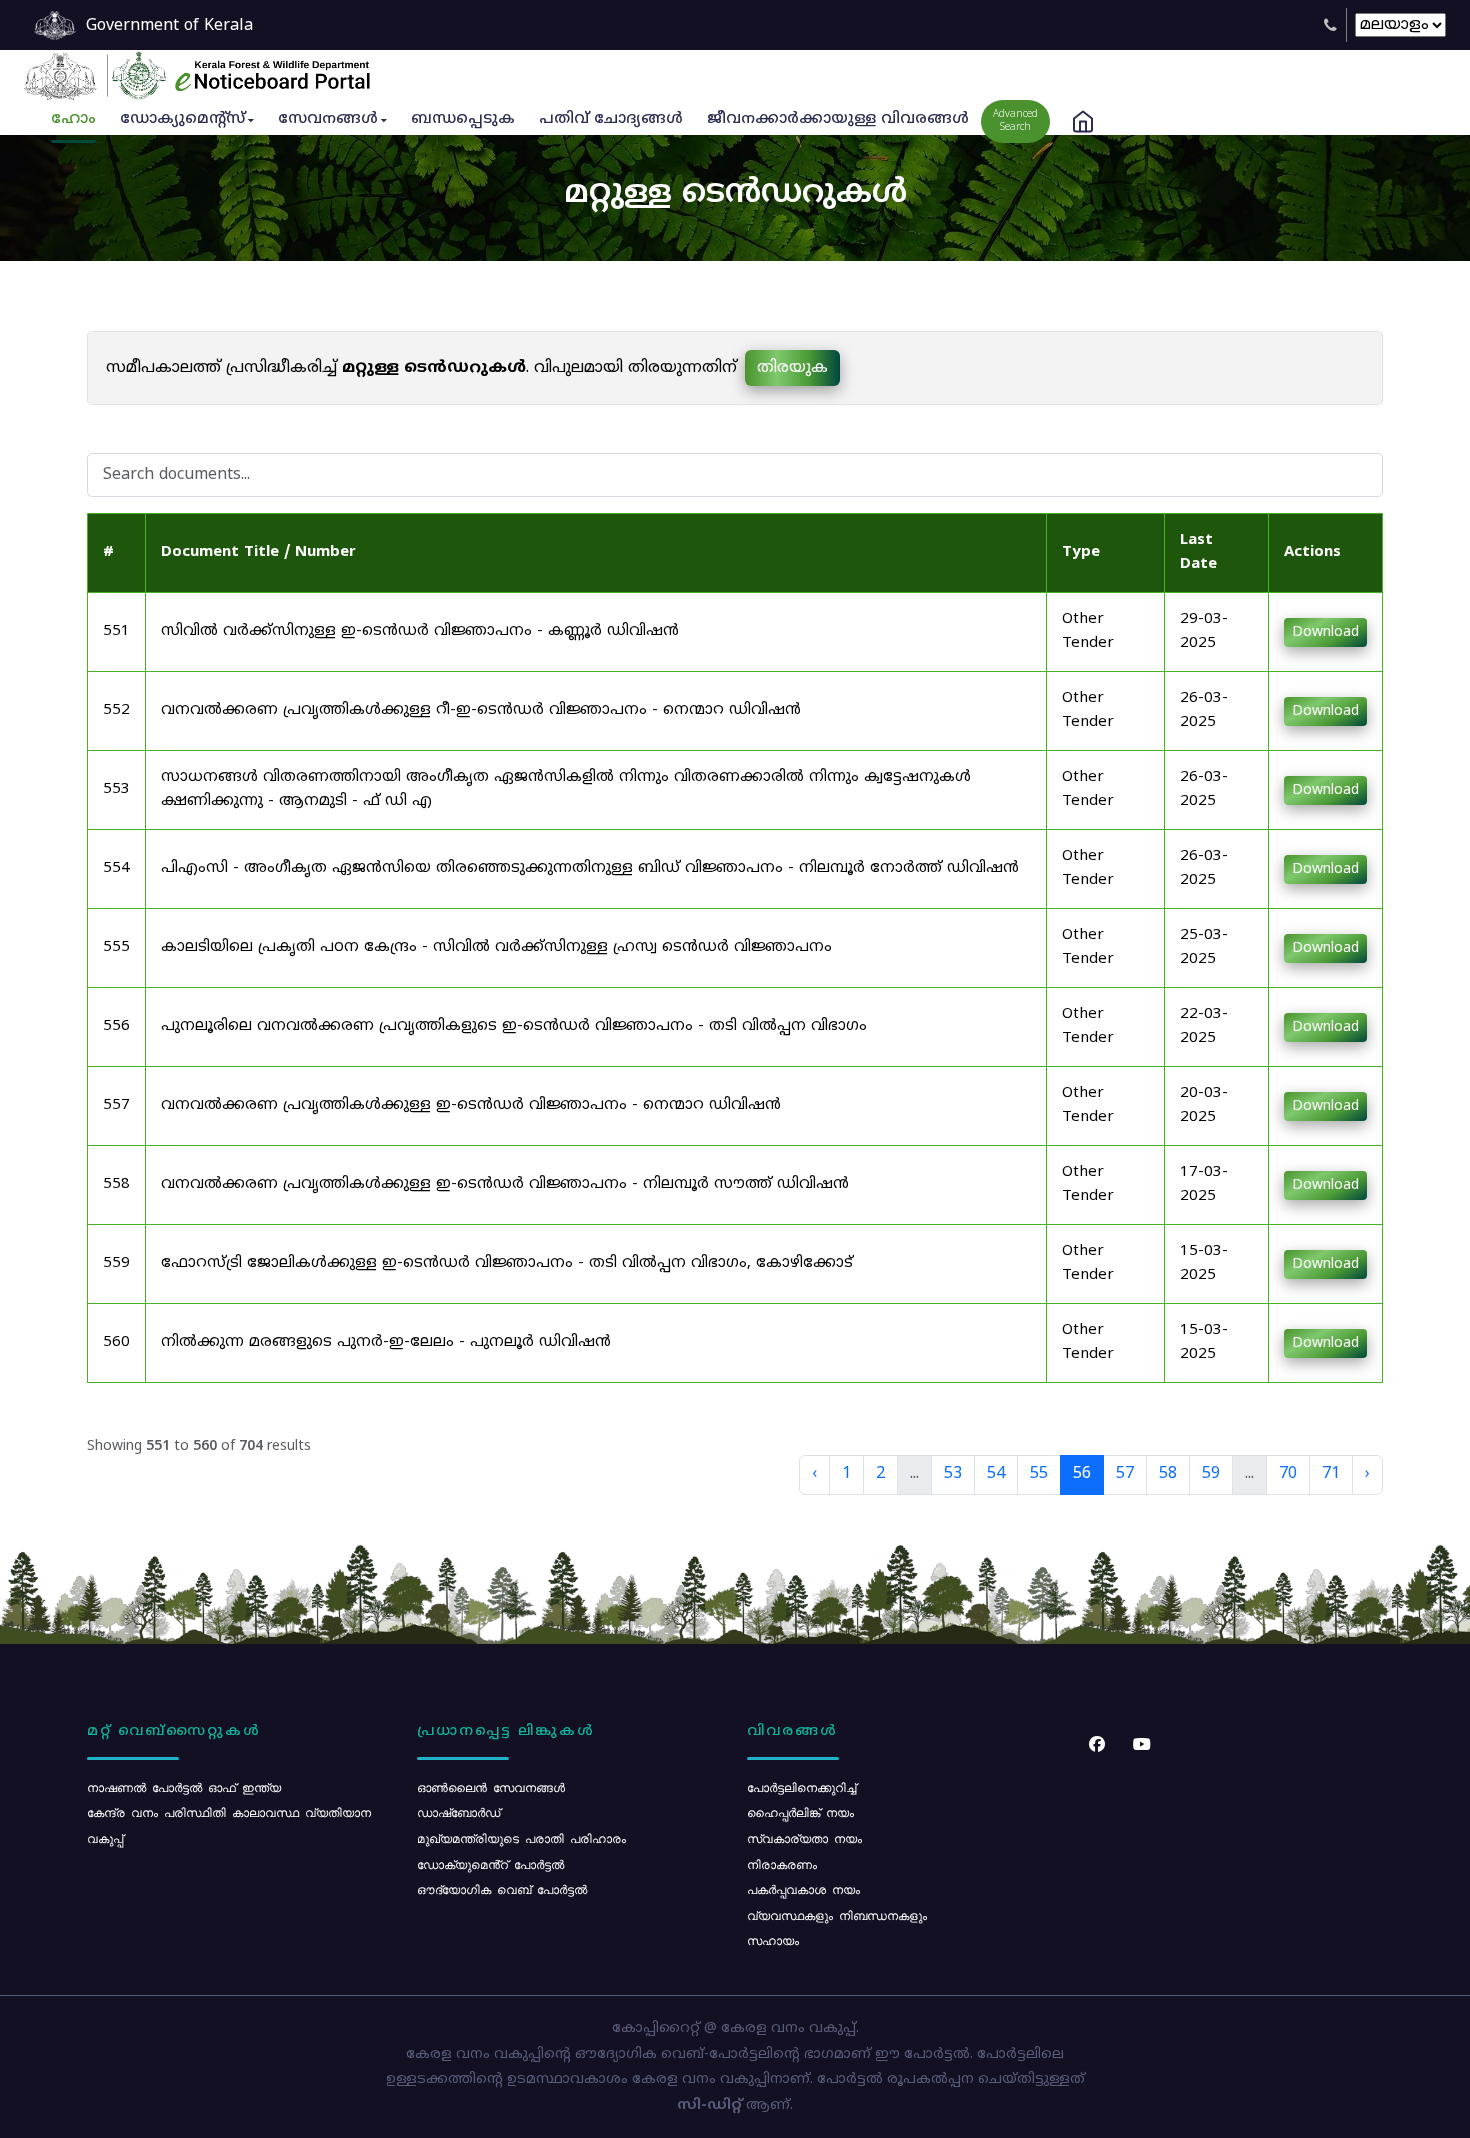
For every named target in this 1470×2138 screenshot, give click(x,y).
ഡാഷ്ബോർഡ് (458, 1812)
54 (996, 1474)
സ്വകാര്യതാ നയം (804, 1838)
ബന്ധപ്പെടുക (463, 119)
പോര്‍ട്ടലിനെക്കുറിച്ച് (801, 1787)
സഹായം (773, 1940)
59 (1211, 1474)
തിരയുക (792, 368)
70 (1288, 1474)
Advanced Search (1015, 121)
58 (1168, 1474)
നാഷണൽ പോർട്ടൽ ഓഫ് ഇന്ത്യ (184, 1787)
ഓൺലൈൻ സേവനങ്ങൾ (491, 1787)
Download (1325, 632)
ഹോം (73, 119)
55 (1039, 1474)
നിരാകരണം (782, 1864)
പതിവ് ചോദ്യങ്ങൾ (611, 119)
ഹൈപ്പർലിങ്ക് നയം (800, 1812)
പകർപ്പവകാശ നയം (803, 1889)
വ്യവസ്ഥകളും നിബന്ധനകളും (837, 1915)
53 (953, 1474)
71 (1331, 1474)
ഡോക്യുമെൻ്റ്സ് (182, 119)
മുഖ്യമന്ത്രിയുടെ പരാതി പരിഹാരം (521, 1838)
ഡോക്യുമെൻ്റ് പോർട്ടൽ (490, 1864)
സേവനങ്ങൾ (328, 119)
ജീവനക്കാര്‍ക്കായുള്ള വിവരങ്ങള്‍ (838, 119)
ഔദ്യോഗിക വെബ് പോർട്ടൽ (502, 1889)
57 (1125, 1474)
